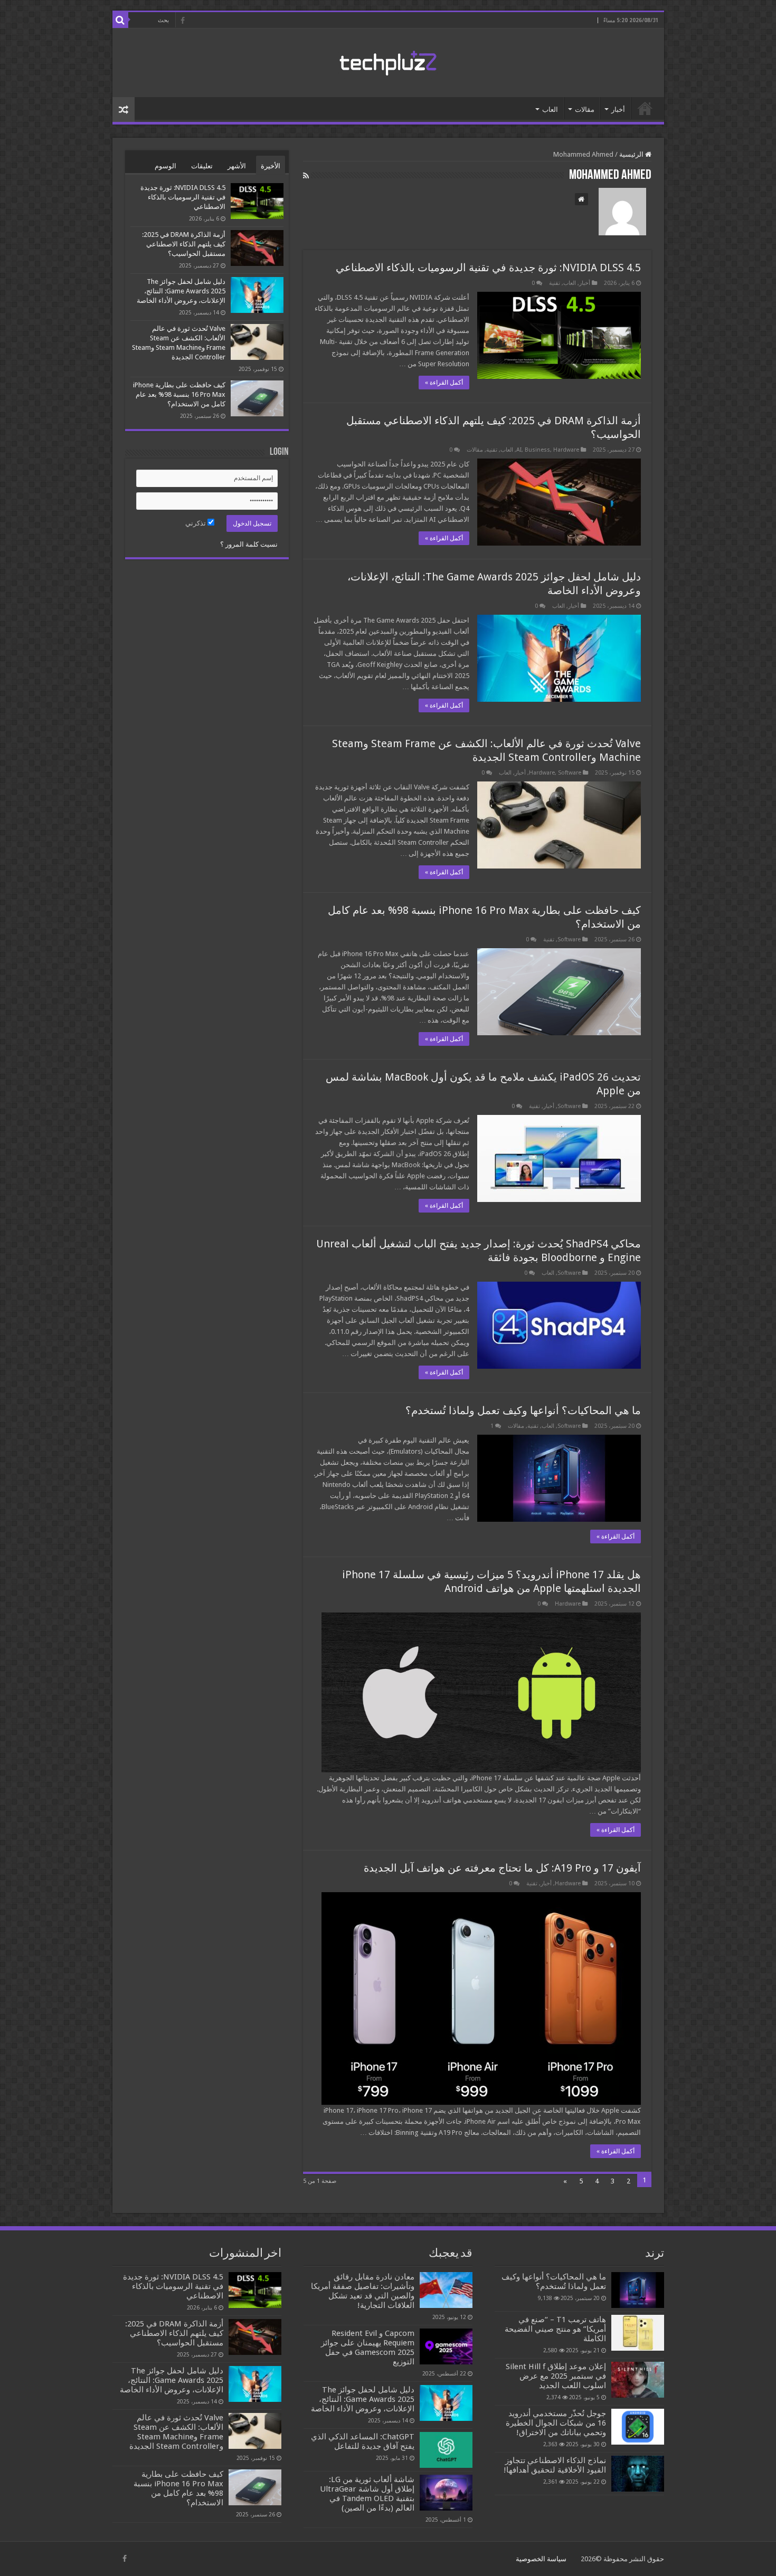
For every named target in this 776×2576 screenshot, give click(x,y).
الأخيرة (271, 166)
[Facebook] (183, 21)
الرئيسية (645, 108)
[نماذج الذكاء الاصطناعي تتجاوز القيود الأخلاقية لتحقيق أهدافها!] (638, 2474)
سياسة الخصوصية (541, 2559)
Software (570, 773)
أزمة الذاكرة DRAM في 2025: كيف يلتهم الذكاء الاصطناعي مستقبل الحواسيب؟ (184, 244)
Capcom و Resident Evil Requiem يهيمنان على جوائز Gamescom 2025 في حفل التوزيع (368, 2348)
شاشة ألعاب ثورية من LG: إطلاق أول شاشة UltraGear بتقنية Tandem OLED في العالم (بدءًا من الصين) (367, 2494)
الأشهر (237, 166)
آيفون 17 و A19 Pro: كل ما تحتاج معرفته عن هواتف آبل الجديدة (502, 1868)
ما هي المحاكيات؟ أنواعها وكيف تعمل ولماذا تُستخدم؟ (523, 1410)
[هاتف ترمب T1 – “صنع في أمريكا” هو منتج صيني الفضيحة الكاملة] (638, 2333)
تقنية (555, 283)
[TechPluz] (388, 61)
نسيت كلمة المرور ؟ (249, 544)
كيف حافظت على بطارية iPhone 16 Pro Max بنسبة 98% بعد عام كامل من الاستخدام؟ (179, 394)
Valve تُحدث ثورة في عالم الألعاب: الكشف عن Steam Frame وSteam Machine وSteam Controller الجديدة (176, 2432)
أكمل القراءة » (444, 383)
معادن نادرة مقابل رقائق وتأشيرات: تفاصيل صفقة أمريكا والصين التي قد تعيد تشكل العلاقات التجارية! (363, 2291)
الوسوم (165, 166)
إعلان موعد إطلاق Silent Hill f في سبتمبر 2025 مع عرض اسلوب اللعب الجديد (556, 2376)
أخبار (618, 109)
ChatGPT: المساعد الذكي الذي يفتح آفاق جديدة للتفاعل (363, 2441)
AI (519, 450)
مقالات (585, 109)
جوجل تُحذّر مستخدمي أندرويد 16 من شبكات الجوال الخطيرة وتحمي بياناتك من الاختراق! (556, 2423)
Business (537, 450)
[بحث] (120, 20)
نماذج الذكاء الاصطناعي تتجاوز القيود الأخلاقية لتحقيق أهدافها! (555, 2465)
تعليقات (202, 166)
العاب (550, 109)
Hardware (566, 450)
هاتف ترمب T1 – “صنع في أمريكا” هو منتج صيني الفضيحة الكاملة (555, 2329)
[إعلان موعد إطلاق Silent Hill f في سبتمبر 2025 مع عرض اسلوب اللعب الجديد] (638, 2380)
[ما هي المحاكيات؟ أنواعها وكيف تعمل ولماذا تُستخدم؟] (638, 2290)
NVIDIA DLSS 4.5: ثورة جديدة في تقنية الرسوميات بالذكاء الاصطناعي (488, 268)
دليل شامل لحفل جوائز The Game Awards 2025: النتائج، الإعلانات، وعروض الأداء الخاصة (181, 291)
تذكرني (196, 523)
